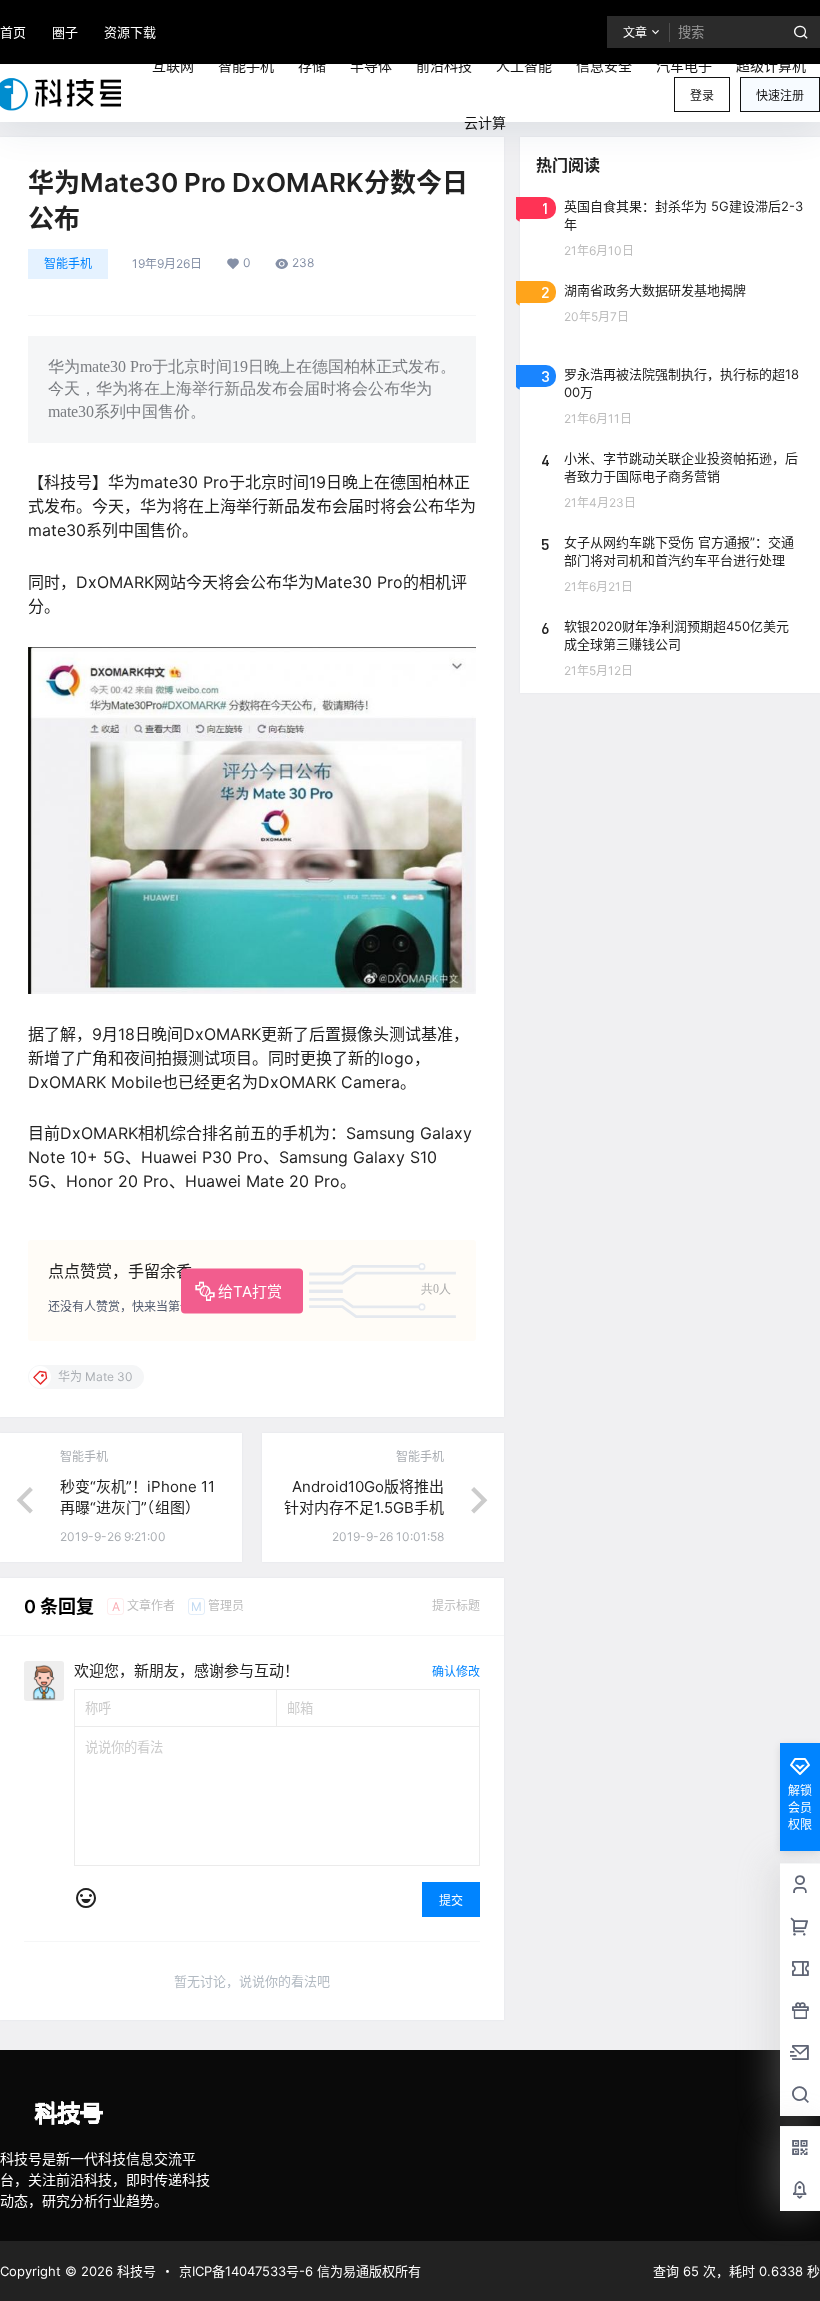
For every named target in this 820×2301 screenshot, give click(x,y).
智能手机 (68, 263)
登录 (702, 95)
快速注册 (780, 95)
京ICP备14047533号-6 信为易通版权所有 (300, 2271)
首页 (13, 32)
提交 (451, 1900)
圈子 (65, 32)
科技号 (134, 2271)
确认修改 (456, 1671)
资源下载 (130, 32)
